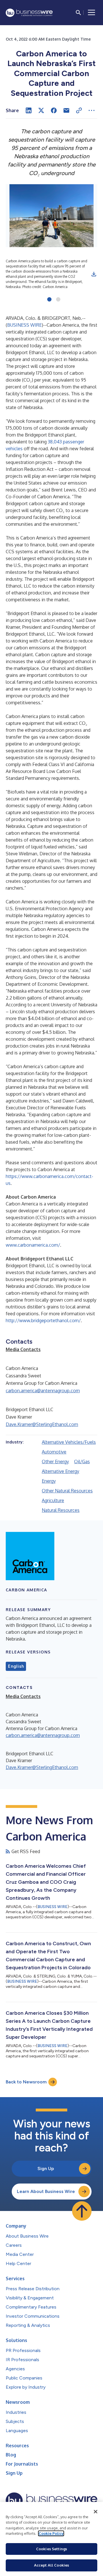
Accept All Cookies (51, 2565)
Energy (49, 1481)
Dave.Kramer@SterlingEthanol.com (42, 1424)
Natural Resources (61, 1510)
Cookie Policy (51, 2533)
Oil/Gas (82, 1461)
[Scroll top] (82, 2211)
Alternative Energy (61, 1471)
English (16, 1666)
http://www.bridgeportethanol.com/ (43, 1320)
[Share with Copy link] (79, 110)
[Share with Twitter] (41, 110)
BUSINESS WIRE (24, 325)
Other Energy (55, 1461)
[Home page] (29, 13)
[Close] (96, 2512)
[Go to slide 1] (49, 300)
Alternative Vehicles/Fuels (69, 1442)
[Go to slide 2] (58, 300)
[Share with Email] (66, 110)
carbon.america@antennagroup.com (43, 1391)
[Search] (78, 13)
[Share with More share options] (92, 110)
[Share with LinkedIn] (29, 110)
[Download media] (94, 274)
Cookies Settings (51, 2549)
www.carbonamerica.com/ (33, 1245)
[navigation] (92, 13)
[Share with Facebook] (54, 110)
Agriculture (53, 1500)
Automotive (54, 1452)
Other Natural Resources (67, 1491)
